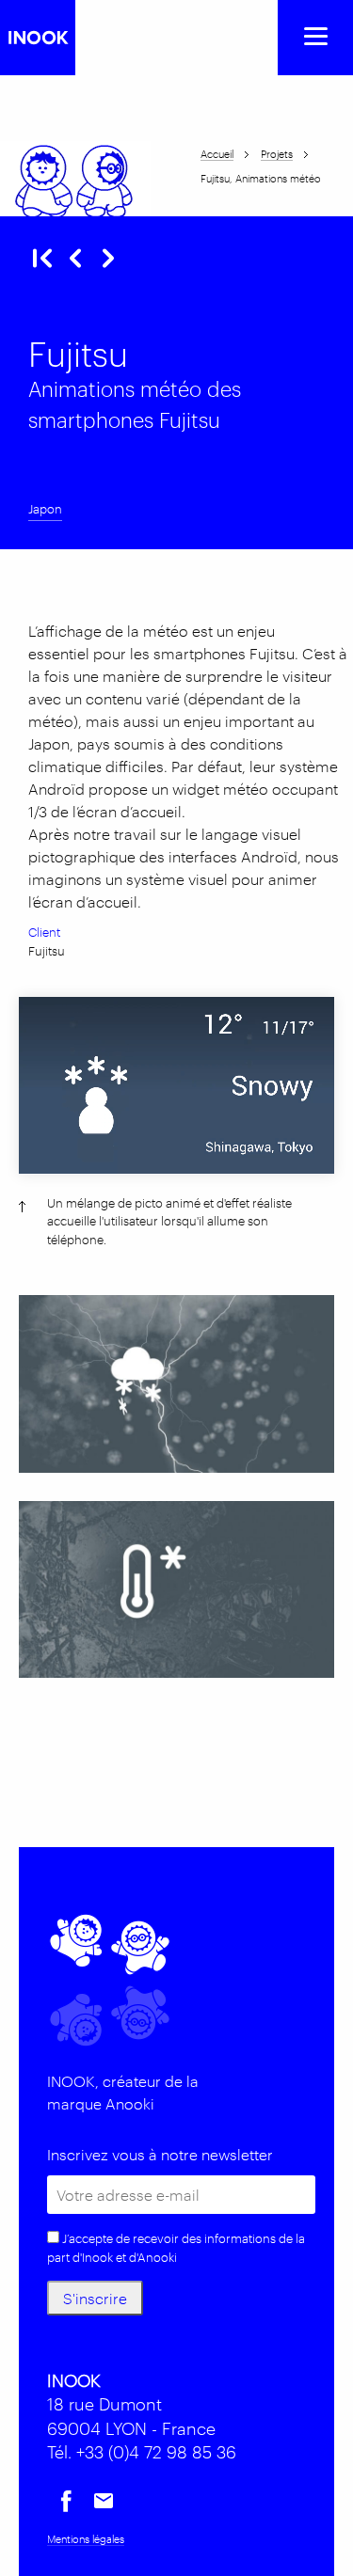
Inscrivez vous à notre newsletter (160, 2154)
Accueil (217, 153)
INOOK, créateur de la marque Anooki (123, 2092)
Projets (277, 153)
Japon (45, 508)
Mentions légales (86, 2538)
